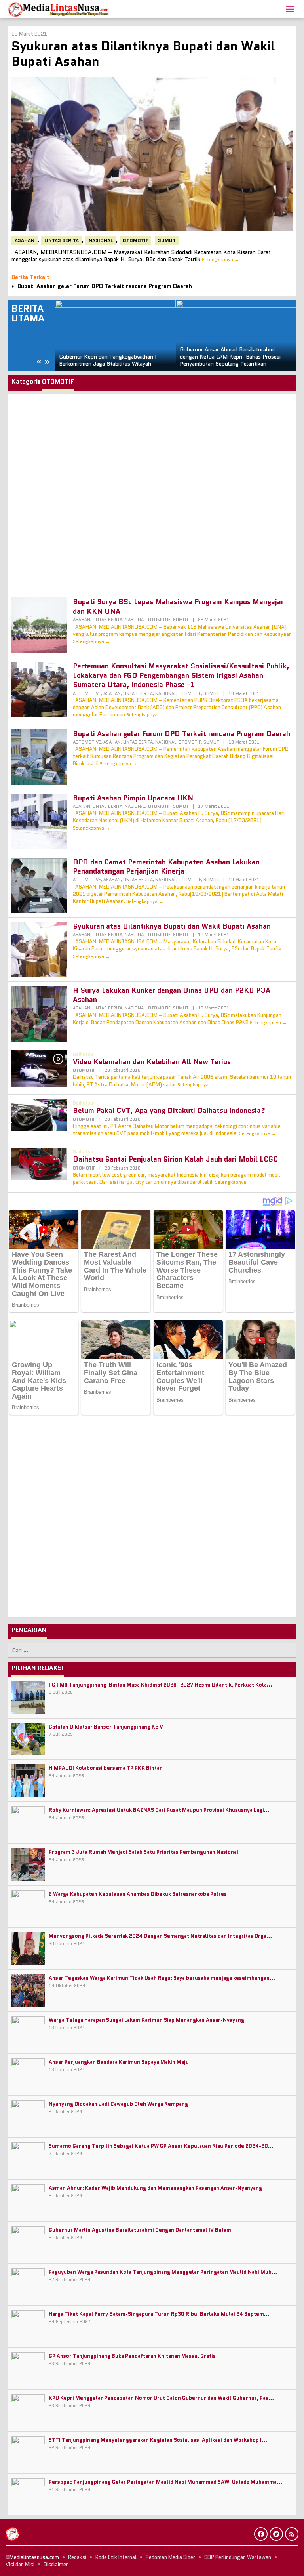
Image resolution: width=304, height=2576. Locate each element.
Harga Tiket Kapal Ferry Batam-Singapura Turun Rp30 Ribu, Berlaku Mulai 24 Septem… (159, 2314)
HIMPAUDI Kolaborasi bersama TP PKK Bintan (106, 1768)
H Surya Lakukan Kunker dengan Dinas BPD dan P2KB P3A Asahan (172, 995)
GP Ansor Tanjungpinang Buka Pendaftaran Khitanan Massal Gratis (132, 2356)
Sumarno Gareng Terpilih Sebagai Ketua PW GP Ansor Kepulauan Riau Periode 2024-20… (161, 2146)
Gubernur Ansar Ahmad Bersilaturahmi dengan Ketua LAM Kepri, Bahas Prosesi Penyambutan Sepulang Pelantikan (230, 357)
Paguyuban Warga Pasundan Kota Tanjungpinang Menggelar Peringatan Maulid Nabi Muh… (163, 2272)
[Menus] (290, 9)
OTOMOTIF (135, 240)
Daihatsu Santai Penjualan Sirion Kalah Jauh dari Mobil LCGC (175, 1159)
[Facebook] (261, 2534)
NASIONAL (101, 240)
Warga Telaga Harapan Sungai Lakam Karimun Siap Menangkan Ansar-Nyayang (146, 2020)
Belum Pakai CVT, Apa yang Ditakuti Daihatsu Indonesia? (169, 1111)
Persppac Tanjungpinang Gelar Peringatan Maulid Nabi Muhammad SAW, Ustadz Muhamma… (165, 2482)
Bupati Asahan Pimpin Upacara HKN (133, 798)
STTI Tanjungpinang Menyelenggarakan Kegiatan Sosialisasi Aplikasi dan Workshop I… (158, 2440)
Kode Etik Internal (116, 2557)
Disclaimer (56, 2564)
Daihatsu (83, 1054)
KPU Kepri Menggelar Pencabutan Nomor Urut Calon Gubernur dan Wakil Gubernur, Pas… (161, 2398)
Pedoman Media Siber (170, 2557)
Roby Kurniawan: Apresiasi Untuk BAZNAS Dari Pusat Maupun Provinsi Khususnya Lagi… (159, 1810)
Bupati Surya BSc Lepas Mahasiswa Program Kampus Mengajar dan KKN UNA (178, 606)
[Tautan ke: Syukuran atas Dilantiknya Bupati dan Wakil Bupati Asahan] (152, 154)
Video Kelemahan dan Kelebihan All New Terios (152, 1062)
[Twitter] (276, 2534)
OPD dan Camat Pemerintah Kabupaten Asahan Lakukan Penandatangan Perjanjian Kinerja (166, 867)
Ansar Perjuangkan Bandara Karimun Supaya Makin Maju (119, 2062)
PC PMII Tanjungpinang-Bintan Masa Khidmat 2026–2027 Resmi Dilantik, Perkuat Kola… (161, 1685)
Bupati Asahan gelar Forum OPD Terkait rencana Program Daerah (105, 286)
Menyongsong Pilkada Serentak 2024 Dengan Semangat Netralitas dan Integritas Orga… (160, 1936)
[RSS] (292, 2534)
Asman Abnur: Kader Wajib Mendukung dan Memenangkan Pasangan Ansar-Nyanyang (155, 2188)
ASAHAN (25, 240)
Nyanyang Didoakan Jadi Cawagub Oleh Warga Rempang (118, 2104)
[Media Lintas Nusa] (59, 9)
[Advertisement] (152, 492)
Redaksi (77, 2557)
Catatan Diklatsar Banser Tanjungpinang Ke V (106, 1727)
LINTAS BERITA (62, 240)
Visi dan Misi (20, 2564)
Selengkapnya (218, 259)
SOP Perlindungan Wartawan (238, 2557)
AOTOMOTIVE (87, 693)
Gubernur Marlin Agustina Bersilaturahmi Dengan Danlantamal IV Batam (140, 2230)
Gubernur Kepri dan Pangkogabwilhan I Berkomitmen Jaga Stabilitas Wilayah (108, 360)
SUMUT (167, 240)
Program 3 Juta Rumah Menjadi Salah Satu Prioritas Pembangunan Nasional (144, 1852)
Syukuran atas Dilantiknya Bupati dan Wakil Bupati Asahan (143, 53)
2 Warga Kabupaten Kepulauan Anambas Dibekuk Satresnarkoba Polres (138, 1894)
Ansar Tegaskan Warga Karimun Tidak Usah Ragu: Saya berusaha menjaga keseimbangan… (162, 1978)
